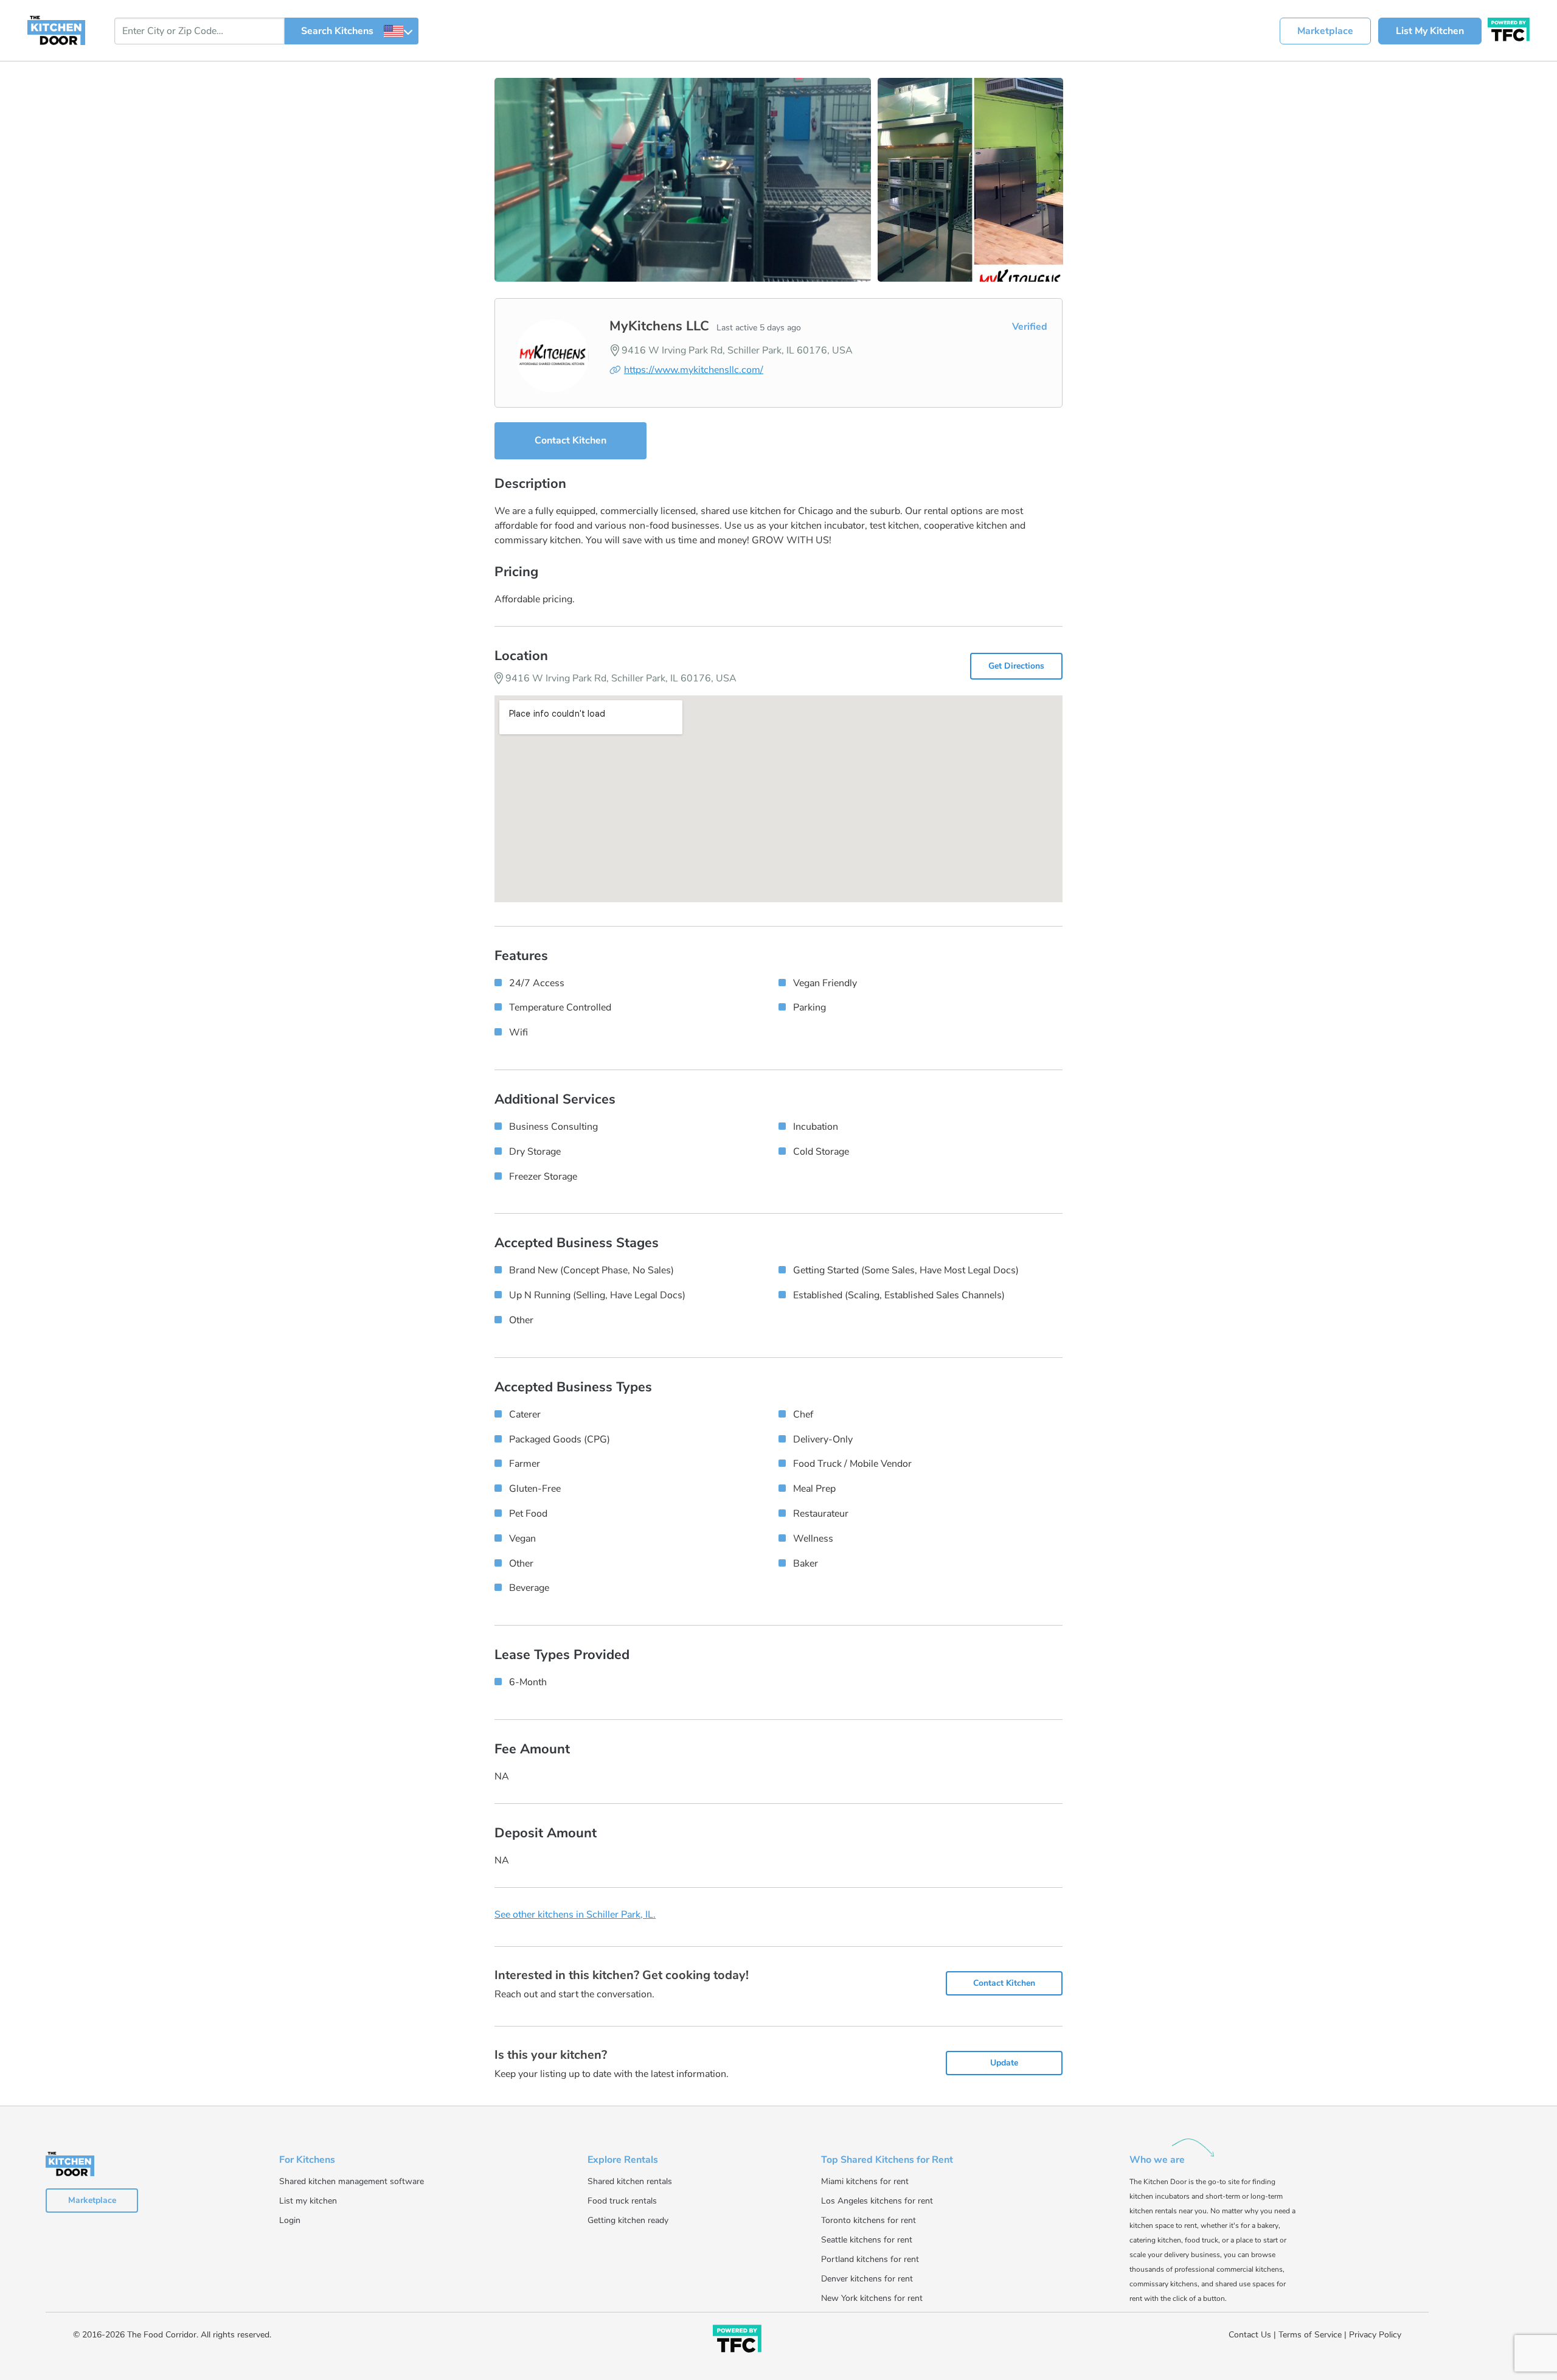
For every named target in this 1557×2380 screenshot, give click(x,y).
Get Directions (1016, 666)
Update (1004, 2063)
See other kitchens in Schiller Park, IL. (575, 1915)
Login (290, 2220)
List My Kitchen (1430, 31)
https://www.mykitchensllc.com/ (694, 370)
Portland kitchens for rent (870, 2259)
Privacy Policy (1375, 2335)
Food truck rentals (622, 2201)
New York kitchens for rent (872, 2298)
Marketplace (1325, 31)
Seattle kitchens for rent (867, 2240)
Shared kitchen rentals (630, 2181)
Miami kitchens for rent (865, 2181)
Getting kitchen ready (628, 2220)
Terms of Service (1310, 2335)
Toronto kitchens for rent (869, 2220)
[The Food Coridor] (1509, 28)
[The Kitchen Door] (56, 30)
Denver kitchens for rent (867, 2279)
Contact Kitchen (570, 440)
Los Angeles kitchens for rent (877, 2201)
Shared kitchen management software (352, 2181)
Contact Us (1250, 2335)
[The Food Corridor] (737, 2341)
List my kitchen (308, 2201)
